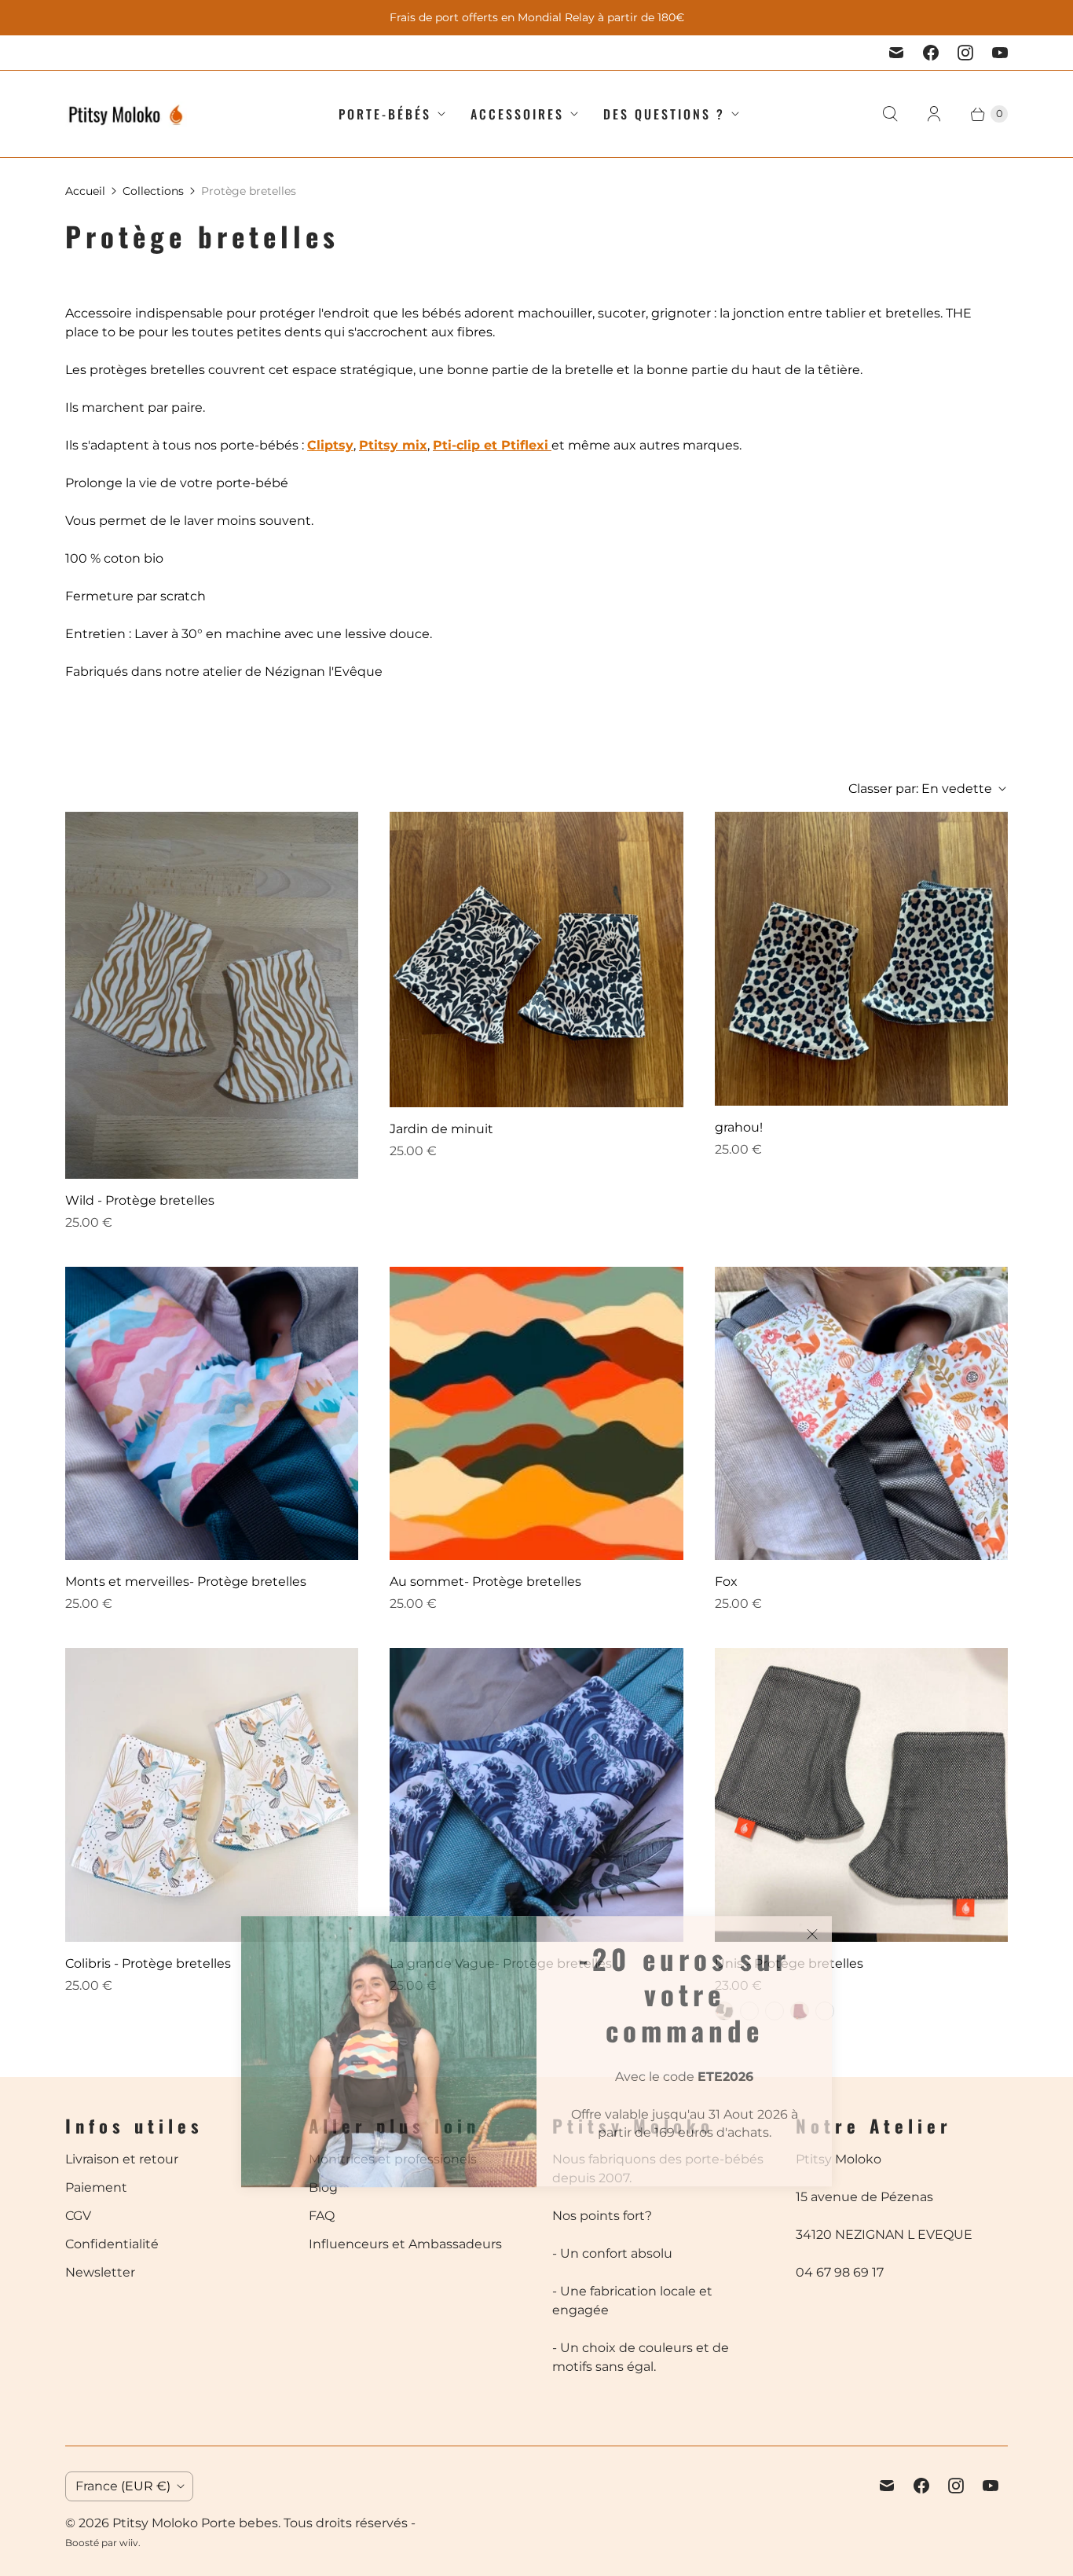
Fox (726, 1582)
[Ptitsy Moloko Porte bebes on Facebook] (931, 53)
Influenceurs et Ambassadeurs (405, 2244)
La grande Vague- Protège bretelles (501, 1963)
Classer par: (920, 789)
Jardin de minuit (441, 1129)
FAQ (322, 2216)
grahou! (739, 1127)
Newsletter (100, 2272)
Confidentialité (112, 2244)
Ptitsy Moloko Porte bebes (195, 2523)
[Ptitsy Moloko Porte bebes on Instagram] (965, 53)
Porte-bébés (385, 114)
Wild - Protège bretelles (140, 1200)
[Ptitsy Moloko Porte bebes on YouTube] (1000, 53)
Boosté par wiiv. (103, 2543)
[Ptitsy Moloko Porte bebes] (126, 114)
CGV (78, 2216)
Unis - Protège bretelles (789, 1963)
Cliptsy (330, 445)
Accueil (85, 191)
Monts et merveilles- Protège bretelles (186, 1582)
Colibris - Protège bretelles (148, 1963)
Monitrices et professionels (393, 2159)
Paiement (96, 2187)
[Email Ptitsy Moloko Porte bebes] (896, 53)
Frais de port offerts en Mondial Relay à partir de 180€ (537, 17)
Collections (153, 191)
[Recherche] (890, 114)
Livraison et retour (122, 2159)
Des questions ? (664, 114)
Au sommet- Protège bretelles (485, 1582)
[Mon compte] (934, 114)
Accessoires (517, 114)
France (123, 2486)
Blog (323, 2187)
